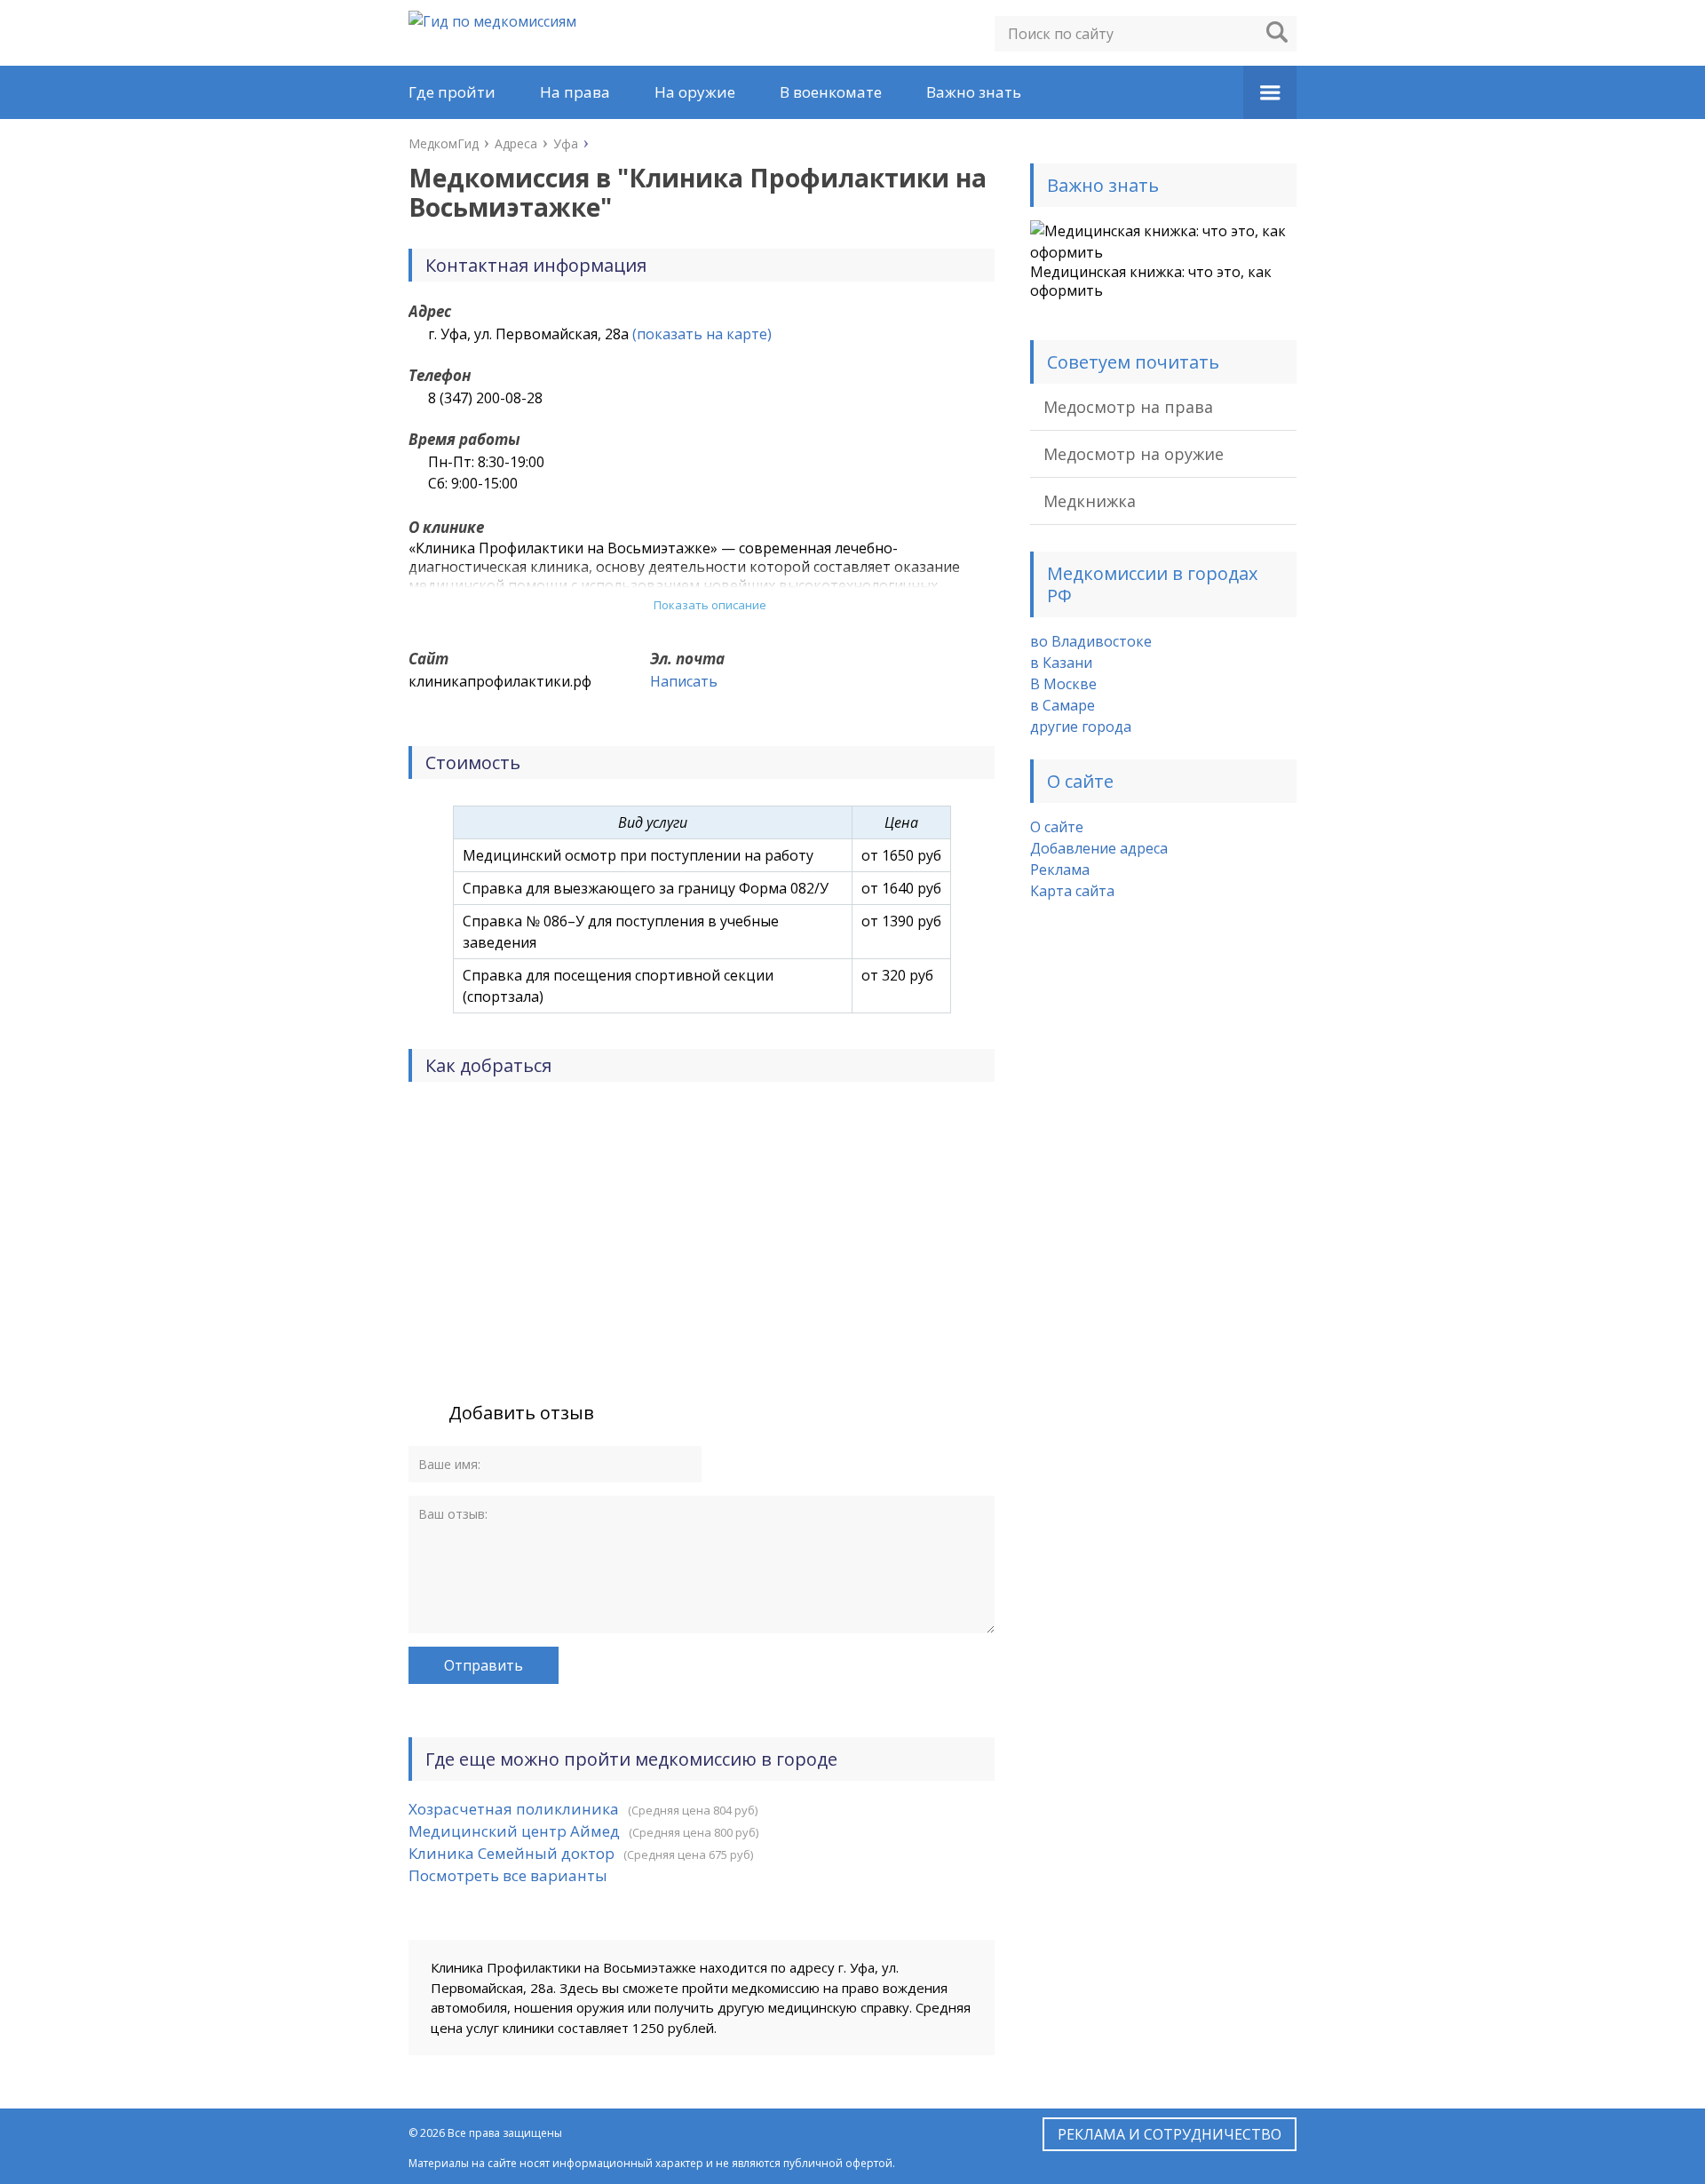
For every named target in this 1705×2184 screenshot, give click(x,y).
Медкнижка (1090, 501)
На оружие (695, 92)
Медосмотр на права (1128, 407)
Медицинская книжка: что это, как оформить (1151, 281)
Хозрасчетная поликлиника (514, 1809)
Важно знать (974, 92)
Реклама (1060, 870)
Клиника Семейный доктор (511, 1853)
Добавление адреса (1099, 848)
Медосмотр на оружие (1134, 454)
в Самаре (1063, 705)
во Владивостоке (1091, 641)
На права (575, 92)
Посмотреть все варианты (508, 1875)
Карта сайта (1072, 891)
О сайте (1057, 827)
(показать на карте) (702, 334)
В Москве (1063, 684)
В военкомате (831, 92)
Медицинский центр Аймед (514, 1831)
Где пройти (452, 92)
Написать (684, 681)
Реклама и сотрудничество (1170, 2134)
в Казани (1061, 663)
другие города (1081, 727)
